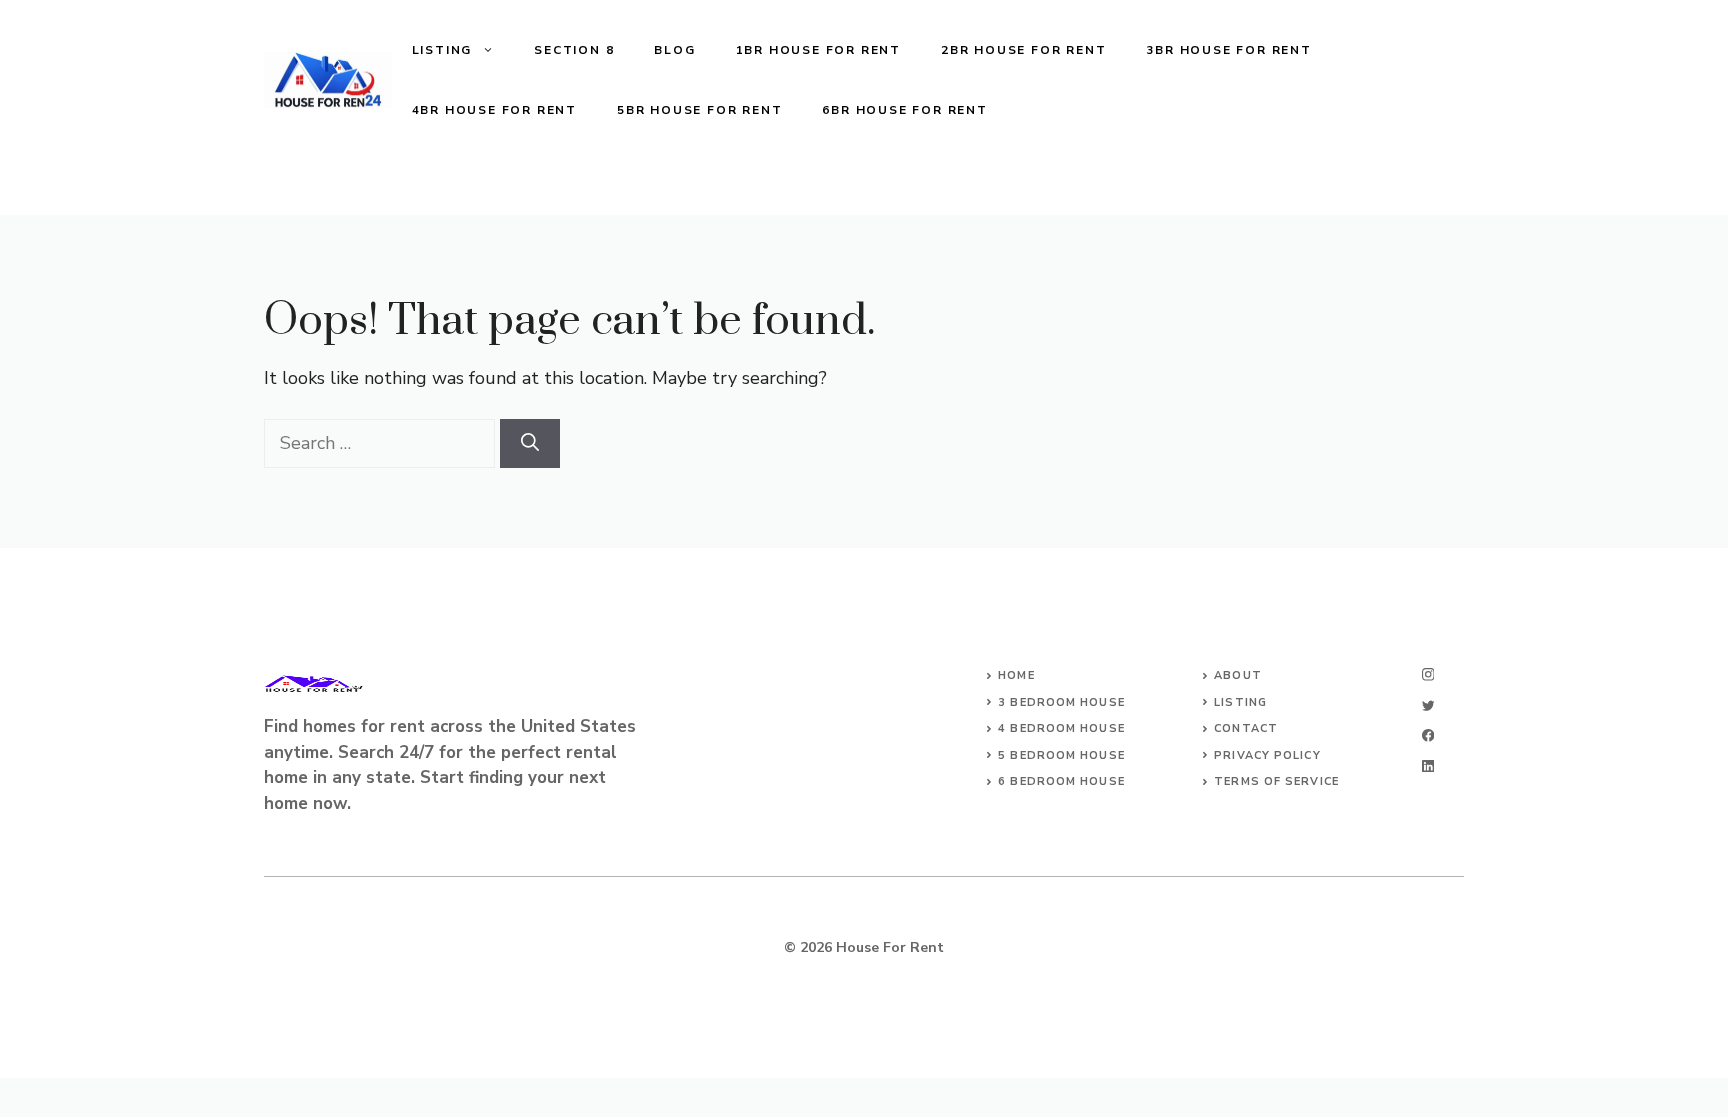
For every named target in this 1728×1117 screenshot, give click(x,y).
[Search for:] (382, 443)
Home (1016, 675)
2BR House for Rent (1023, 50)
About (1238, 675)
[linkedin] (1428, 766)
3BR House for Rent (1228, 50)
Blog (674, 50)
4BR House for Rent (494, 110)
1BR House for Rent (818, 50)
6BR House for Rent (904, 110)
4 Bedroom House (1061, 728)
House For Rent (890, 947)
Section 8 (574, 50)
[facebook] (1428, 735)
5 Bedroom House (1061, 755)
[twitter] (1428, 705)
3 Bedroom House (1061, 702)
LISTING (442, 50)
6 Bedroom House (1061, 781)
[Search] (530, 443)
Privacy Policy (1267, 755)
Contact (1246, 728)
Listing (1240, 702)
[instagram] (1428, 674)
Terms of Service (1276, 781)
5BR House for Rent (699, 110)
